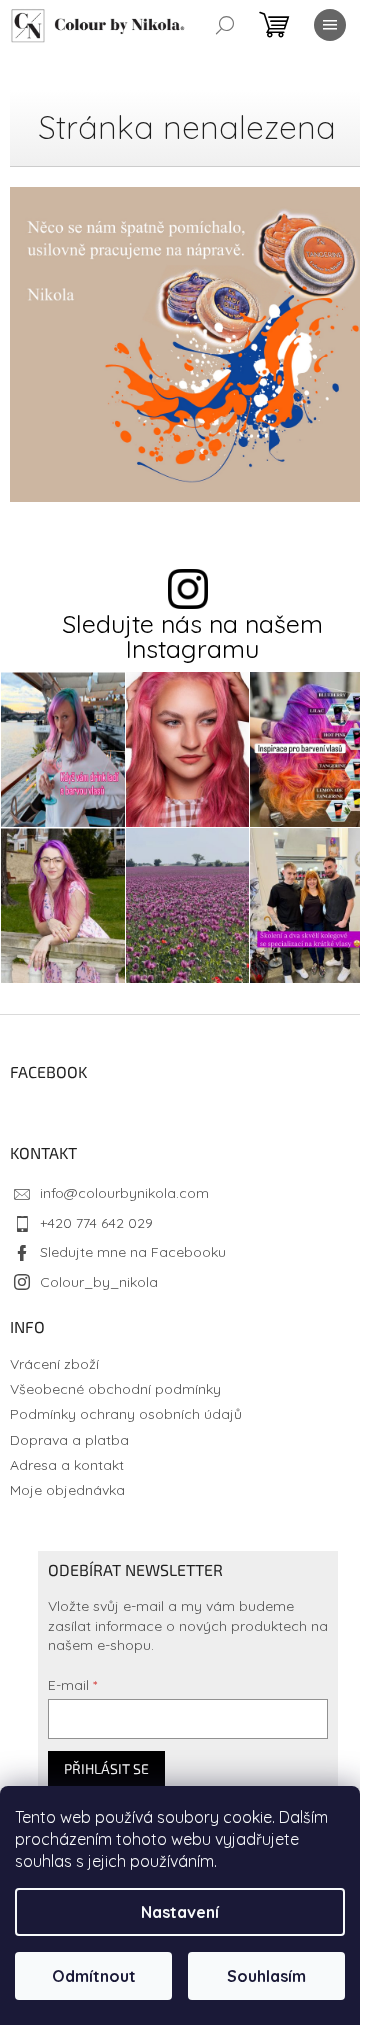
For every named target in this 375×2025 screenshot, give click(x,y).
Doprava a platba (69, 1440)
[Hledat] (225, 25)
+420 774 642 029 (96, 1223)
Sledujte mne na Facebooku (133, 1252)
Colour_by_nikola (99, 1282)
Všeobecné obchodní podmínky (115, 1389)
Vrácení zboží (54, 1364)
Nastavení (180, 1912)
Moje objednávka (67, 1490)
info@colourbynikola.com (124, 1193)
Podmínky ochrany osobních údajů (126, 1414)
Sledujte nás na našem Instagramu (192, 636)
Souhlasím (266, 1976)
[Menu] (330, 25)
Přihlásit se (106, 1768)
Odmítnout (94, 1976)
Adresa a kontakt (67, 1465)
